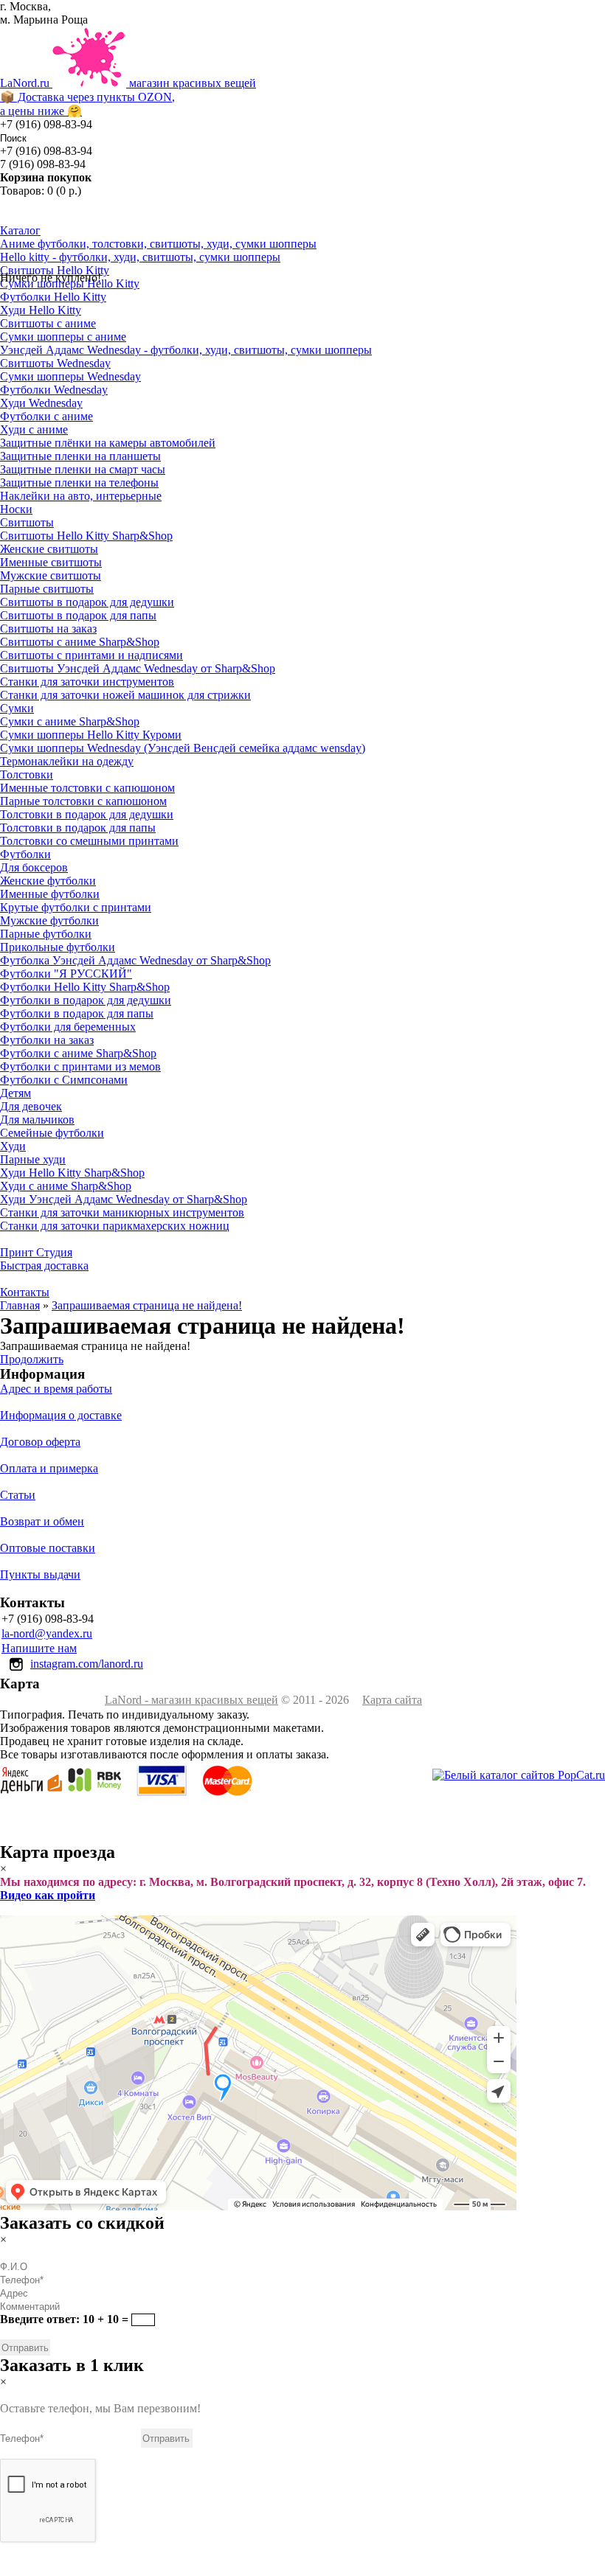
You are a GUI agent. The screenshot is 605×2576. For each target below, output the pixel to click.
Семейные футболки (52, 1133)
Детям (15, 1093)
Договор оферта (40, 1442)
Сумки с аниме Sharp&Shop (70, 721)
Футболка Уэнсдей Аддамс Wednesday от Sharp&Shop (135, 960)
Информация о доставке (61, 1415)
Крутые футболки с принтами (76, 907)
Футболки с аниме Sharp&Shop (78, 1053)
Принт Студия (36, 1252)
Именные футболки (50, 894)
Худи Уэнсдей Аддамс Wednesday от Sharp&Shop (124, 1199)
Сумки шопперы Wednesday (70, 376)
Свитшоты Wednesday (55, 363)
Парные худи (33, 1159)
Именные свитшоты (51, 562)
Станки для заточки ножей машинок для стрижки (125, 695)
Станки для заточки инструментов (87, 682)
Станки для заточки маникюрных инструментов (122, 1212)
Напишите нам (39, 1648)
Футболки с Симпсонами (64, 1080)
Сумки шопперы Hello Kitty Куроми (91, 735)
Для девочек (31, 1106)
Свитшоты (27, 522)
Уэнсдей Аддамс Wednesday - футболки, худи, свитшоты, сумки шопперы (186, 350)
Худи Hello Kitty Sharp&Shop (72, 1173)
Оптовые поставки (48, 1548)
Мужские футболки (49, 920)
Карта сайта (392, 1700)
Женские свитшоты (49, 549)
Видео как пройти (48, 1895)
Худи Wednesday (41, 403)
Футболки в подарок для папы (77, 1013)
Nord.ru (128, 97)
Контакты (25, 1292)
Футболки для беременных (68, 1027)
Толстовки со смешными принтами (89, 841)
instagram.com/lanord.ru (87, 1664)
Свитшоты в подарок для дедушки (87, 602)
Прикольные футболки (58, 947)
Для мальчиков (37, 1120)
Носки (16, 509)
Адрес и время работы (56, 1389)
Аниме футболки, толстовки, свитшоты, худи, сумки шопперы (158, 244)
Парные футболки (46, 934)
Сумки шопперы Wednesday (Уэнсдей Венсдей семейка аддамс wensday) (183, 748)
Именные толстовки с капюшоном (87, 788)
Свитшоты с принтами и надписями (91, 655)
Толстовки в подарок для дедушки (87, 814)
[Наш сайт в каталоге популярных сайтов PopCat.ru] (519, 1775)
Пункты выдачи (40, 1574)
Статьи (18, 1495)
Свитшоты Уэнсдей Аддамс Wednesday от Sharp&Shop (138, 668)
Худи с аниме (34, 429)
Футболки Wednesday (54, 390)
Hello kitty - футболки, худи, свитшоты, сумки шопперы (140, 257)
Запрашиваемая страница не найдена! (147, 1305)
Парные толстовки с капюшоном (83, 801)
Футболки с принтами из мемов (80, 1066)
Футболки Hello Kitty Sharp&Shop (85, 987)
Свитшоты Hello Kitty (55, 270)
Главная (20, 1305)
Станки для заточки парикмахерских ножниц (115, 1226)
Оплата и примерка (49, 1468)
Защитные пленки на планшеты (80, 456)
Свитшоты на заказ (48, 629)
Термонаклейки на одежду (67, 761)
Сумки (17, 708)
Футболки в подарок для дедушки (86, 1000)
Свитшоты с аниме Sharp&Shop (80, 642)
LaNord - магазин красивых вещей (191, 1700)
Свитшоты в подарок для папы (78, 615)
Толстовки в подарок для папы (78, 828)
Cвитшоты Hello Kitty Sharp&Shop (86, 536)
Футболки (25, 854)
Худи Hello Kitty (41, 310)
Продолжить (32, 1359)
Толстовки (27, 774)
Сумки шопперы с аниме (63, 337)
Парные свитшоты (47, 589)
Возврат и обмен (42, 1521)
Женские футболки (48, 881)
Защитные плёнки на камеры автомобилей (108, 443)
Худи (13, 1146)
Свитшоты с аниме (48, 323)
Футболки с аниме (46, 416)
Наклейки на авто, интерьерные (81, 496)
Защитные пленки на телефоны (79, 483)
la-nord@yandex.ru (47, 1633)
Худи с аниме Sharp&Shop (66, 1186)
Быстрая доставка (44, 1266)
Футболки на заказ (47, 1040)
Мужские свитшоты (51, 575)
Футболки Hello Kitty (53, 297)
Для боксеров (34, 867)
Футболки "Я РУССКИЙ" (66, 974)
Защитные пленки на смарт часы (83, 469)
